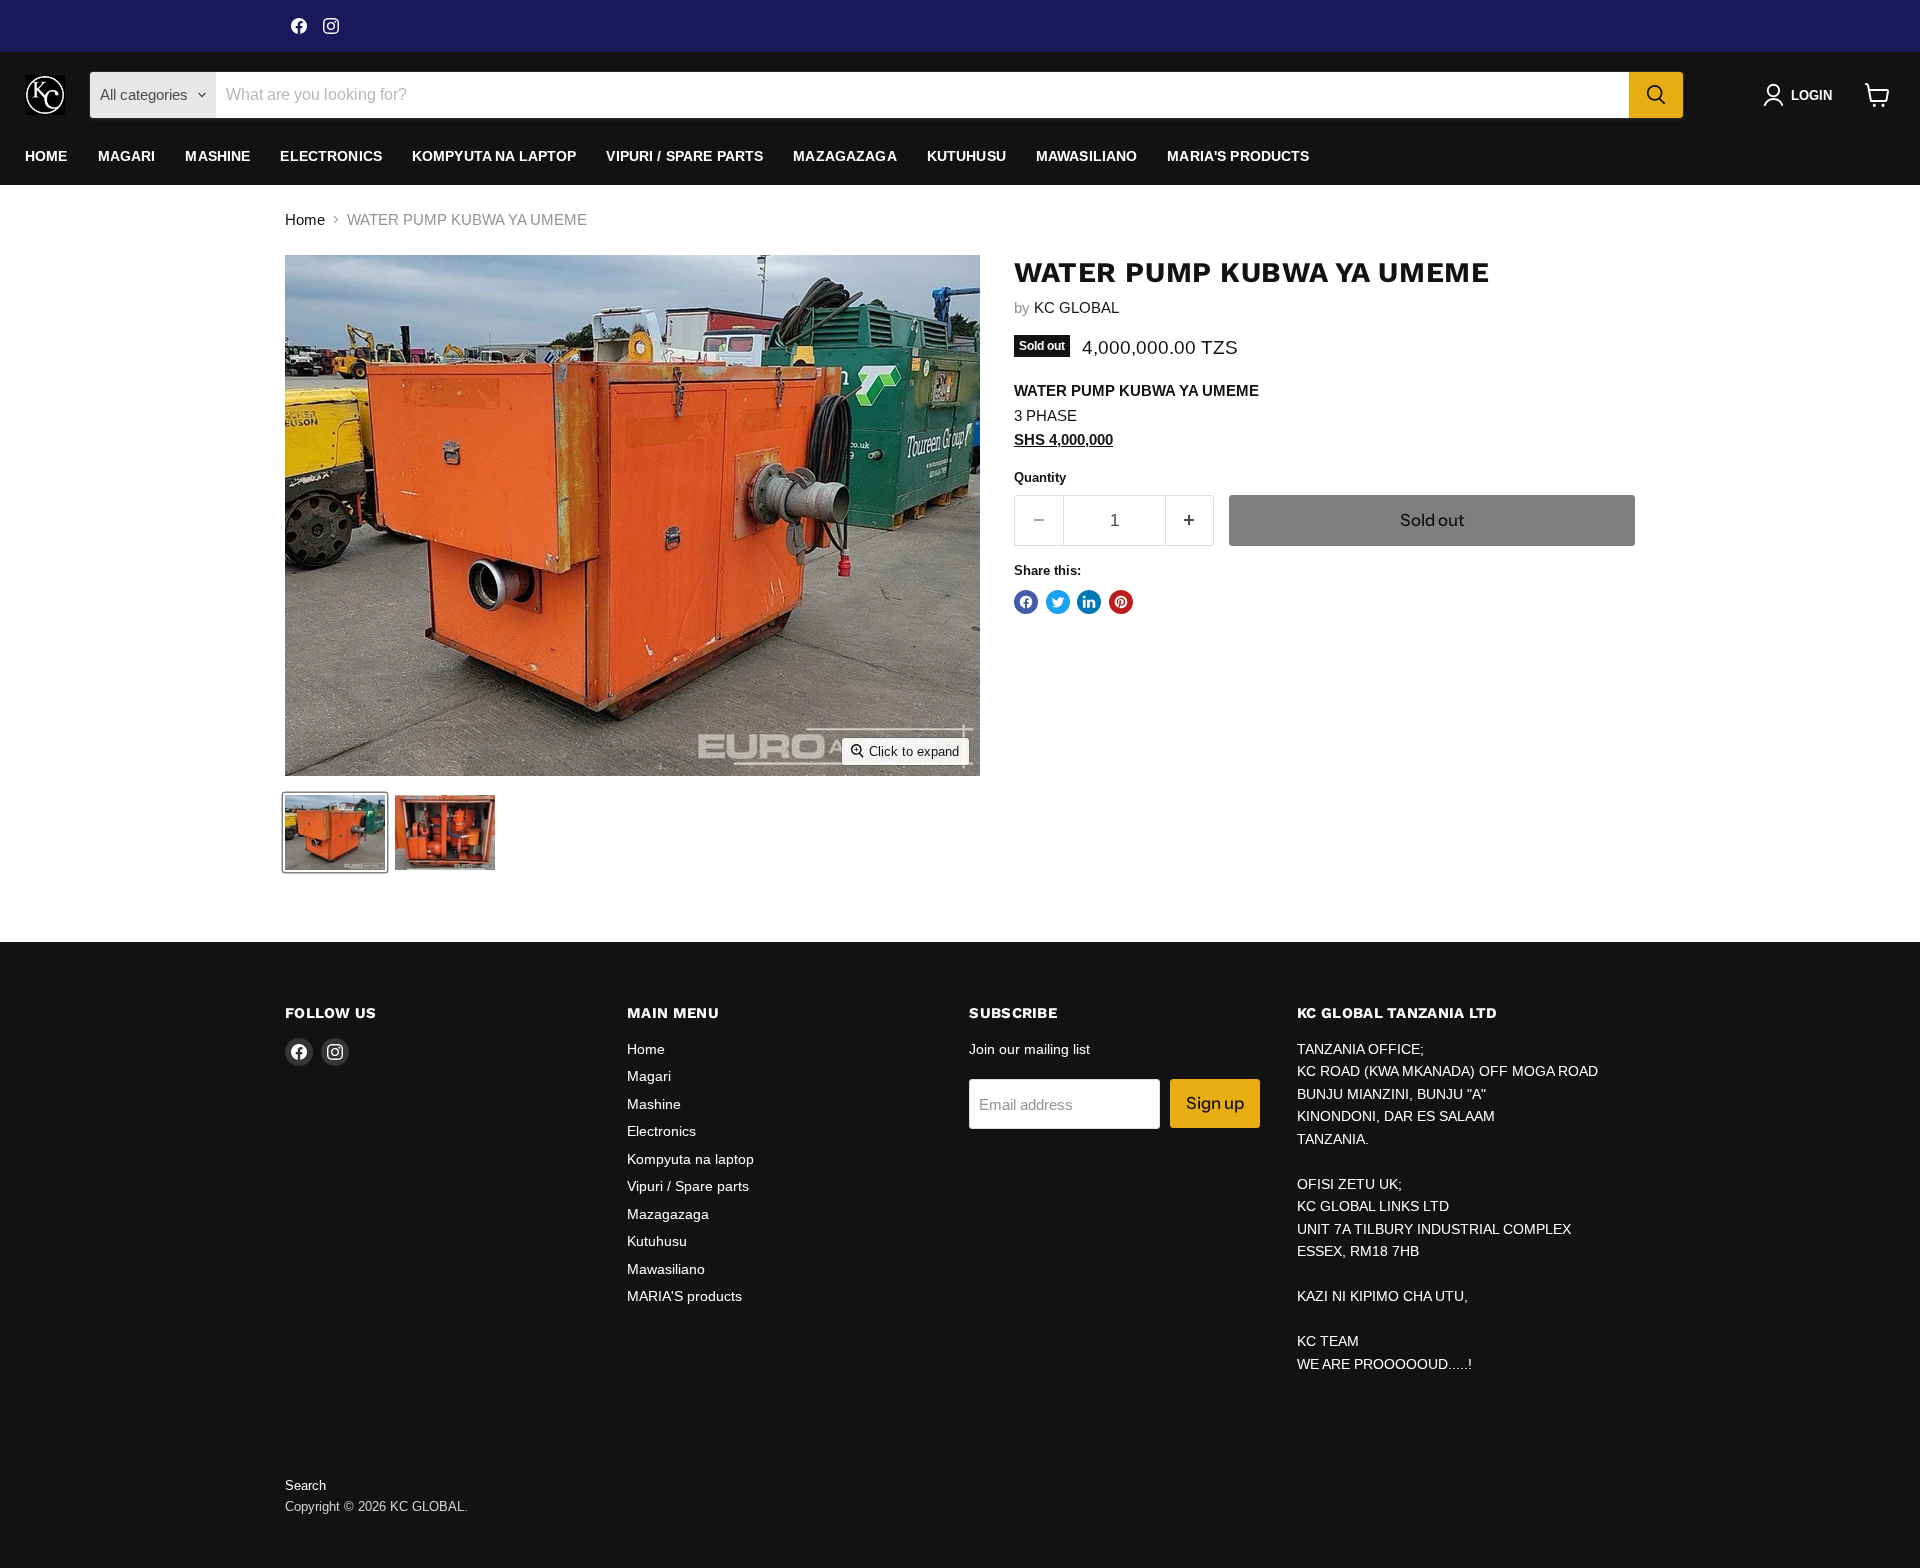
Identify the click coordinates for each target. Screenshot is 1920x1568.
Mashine (217, 156)
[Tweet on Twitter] (1058, 602)
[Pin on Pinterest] (1121, 602)
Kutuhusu (966, 156)
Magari (127, 156)
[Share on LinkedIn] (1089, 602)
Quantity (1040, 477)
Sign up (1215, 1103)
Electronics (331, 156)
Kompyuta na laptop (494, 156)
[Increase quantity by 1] (1190, 520)
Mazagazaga (844, 156)
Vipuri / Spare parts (684, 156)
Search (305, 1485)
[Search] (1656, 95)
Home (46, 156)
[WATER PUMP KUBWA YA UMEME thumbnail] (335, 832)
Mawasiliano (1087, 156)
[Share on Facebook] (1026, 602)
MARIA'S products (1238, 156)
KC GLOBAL (1076, 307)
